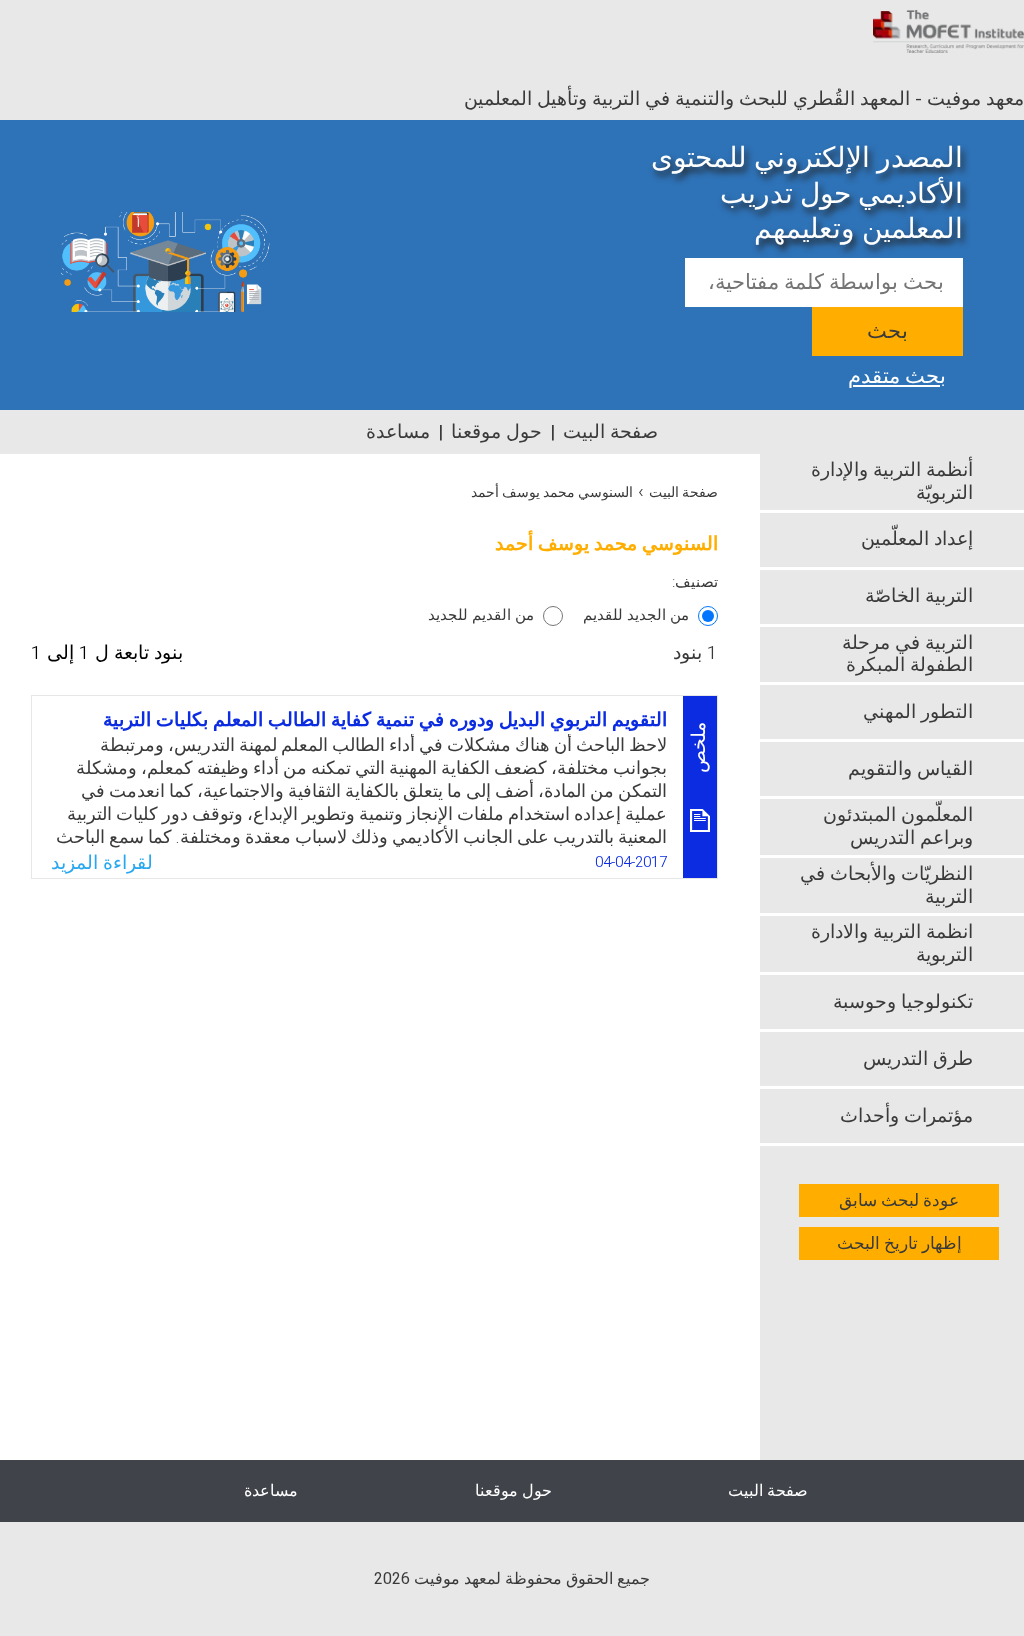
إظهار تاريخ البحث (899, 1243)
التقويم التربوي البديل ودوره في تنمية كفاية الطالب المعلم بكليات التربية (385, 720)
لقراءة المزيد (102, 863)
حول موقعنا (496, 432)
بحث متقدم (897, 374)
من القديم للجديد (481, 615)
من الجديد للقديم (636, 615)
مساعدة (398, 432)
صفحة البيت (610, 432)
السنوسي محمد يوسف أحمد (552, 492)
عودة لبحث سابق (899, 1200)
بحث (887, 331)
